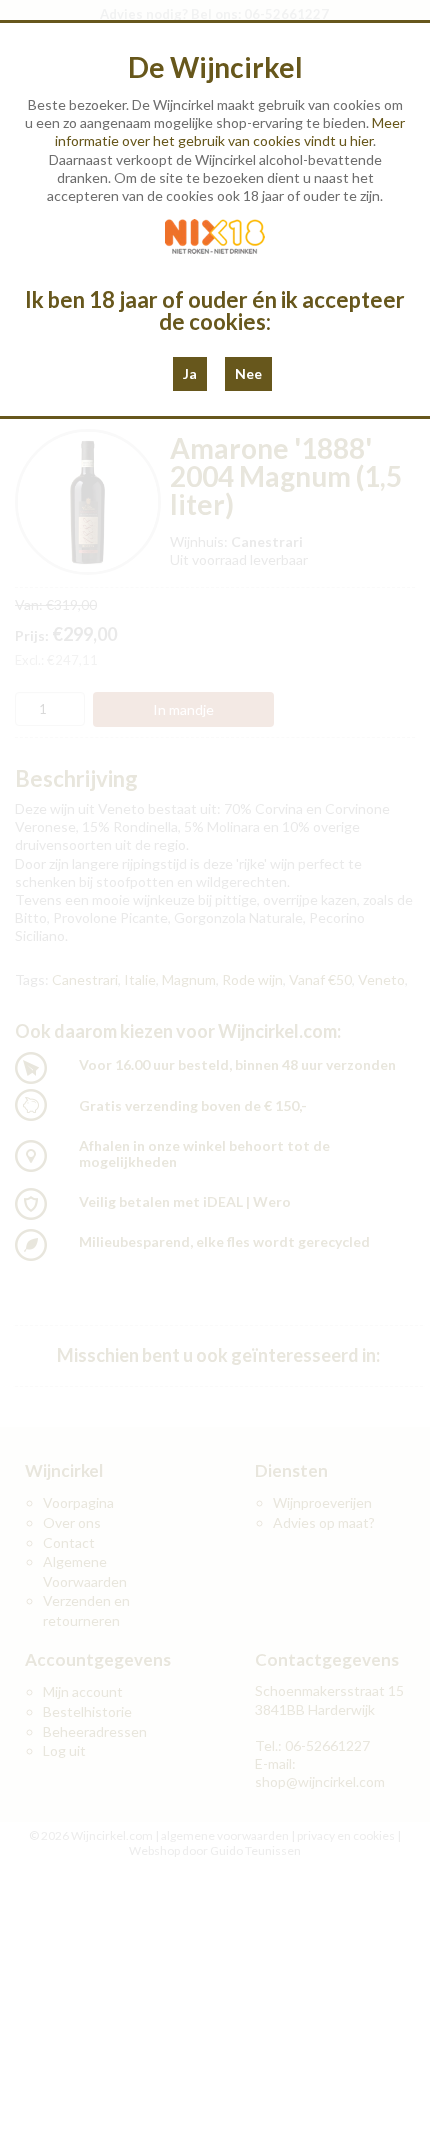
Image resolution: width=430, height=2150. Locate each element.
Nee (248, 373)
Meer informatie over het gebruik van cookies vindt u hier (230, 131)
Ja (190, 373)
